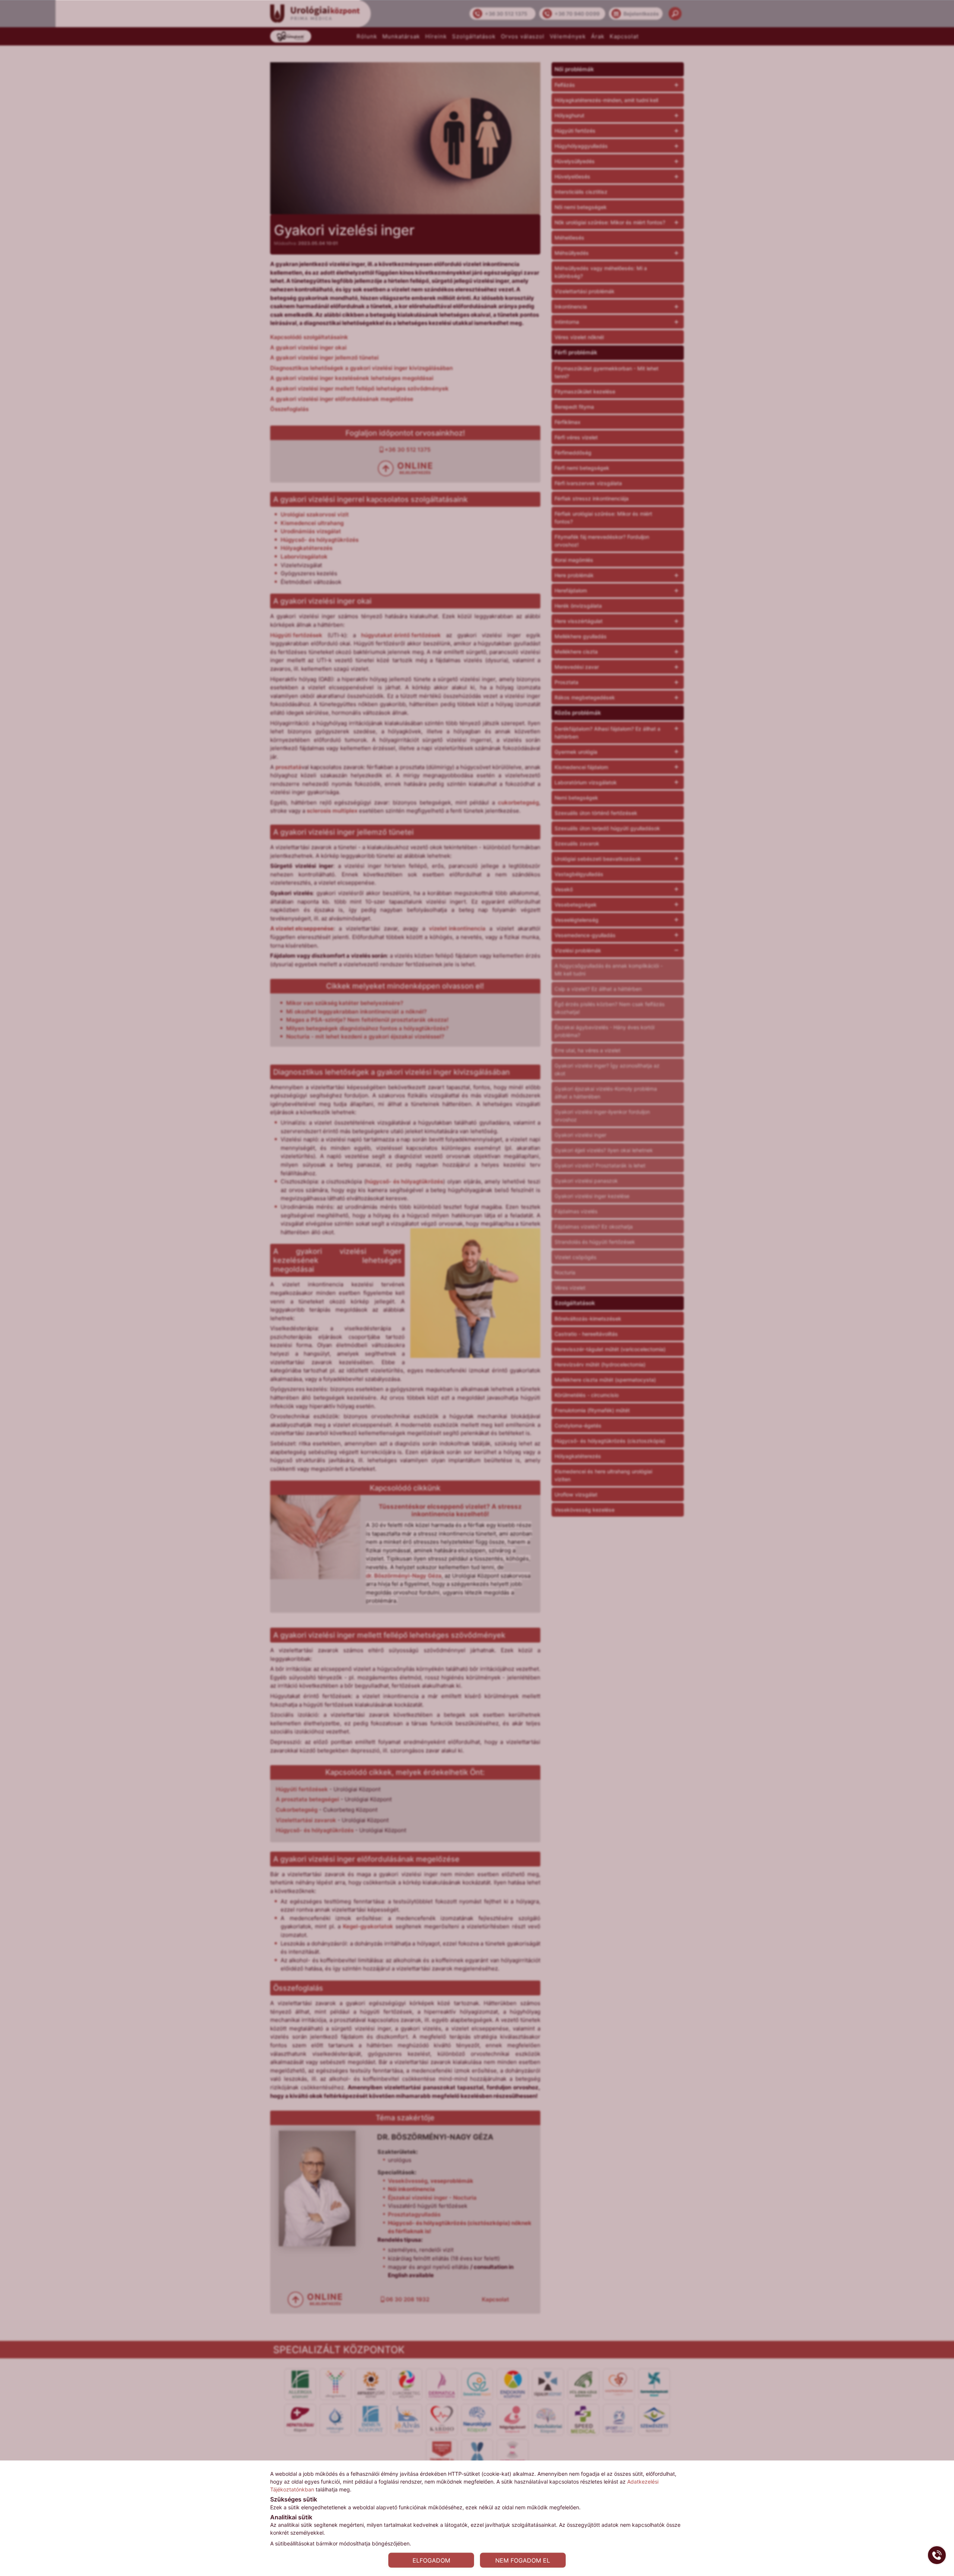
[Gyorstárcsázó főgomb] (937, 2555)
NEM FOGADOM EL (523, 2560)
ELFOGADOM (431, 2560)
